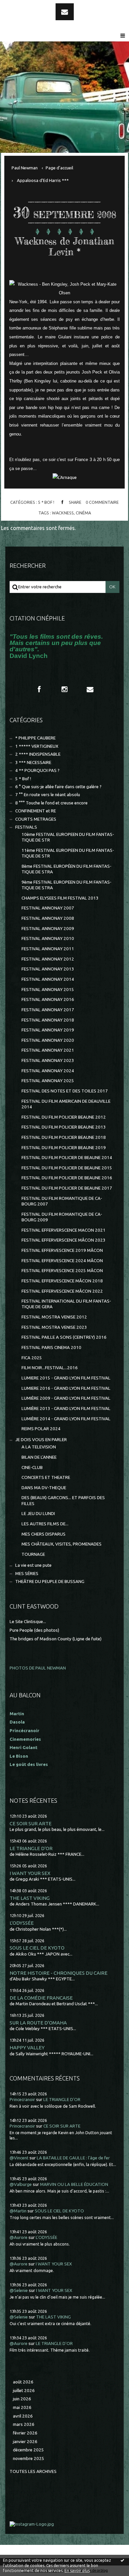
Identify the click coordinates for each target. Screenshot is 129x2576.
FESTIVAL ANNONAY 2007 (48, 908)
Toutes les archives (33, 2471)
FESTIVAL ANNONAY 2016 (48, 999)
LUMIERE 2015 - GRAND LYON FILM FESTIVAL (66, 1378)
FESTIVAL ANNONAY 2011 (48, 949)
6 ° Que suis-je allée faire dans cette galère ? (58, 787)
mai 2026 (22, 2407)
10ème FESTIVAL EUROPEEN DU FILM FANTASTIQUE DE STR (68, 837)
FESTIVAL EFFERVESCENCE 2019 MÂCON (62, 1250)
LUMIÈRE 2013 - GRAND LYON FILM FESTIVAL (66, 1408)
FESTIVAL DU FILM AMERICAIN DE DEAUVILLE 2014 (66, 1104)
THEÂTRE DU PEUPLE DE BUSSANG (50, 1581)
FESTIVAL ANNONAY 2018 (48, 1020)
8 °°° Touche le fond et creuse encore (51, 803)
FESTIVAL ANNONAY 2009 (48, 929)
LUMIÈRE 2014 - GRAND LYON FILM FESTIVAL (66, 1419)
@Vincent (19, 2158)
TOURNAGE (33, 1554)
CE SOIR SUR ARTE (31, 1823)
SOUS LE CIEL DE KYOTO (37, 1948)
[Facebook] (39, 689)
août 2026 (23, 2382)
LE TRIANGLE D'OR (31, 1848)
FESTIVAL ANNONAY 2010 (48, 938)
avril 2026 (23, 2416)
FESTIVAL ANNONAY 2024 (48, 1071)
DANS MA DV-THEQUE (44, 1488)
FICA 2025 (32, 1358)
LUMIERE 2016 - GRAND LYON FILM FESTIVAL (66, 1388)
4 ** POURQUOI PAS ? (37, 770)
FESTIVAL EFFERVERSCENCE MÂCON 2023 (64, 1240)
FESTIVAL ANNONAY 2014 (48, 979)
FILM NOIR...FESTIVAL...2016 (50, 1368)
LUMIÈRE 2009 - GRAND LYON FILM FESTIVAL (66, 1398)
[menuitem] (27, 168)
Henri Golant (23, 1748)
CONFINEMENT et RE (36, 811)
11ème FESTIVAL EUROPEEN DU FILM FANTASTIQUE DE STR (68, 853)
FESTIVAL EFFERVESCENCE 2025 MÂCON (62, 1271)
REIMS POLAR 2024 (41, 1429)
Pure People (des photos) (34, 1630)
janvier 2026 (25, 2442)
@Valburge (21, 2184)
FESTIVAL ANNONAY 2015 (48, 990)
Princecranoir (22, 2100)
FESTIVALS (26, 827)
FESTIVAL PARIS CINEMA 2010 (51, 1347)
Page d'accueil (59, 168)
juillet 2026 (24, 2391)
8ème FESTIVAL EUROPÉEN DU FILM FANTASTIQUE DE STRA (66, 869)
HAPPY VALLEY (27, 2048)
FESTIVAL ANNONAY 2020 (48, 1040)
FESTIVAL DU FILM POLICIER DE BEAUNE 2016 (67, 1178)
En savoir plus (77, 2571)
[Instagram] (64, 689)
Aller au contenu (23, 6)
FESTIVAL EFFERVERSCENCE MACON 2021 (64, 1230)
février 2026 (25, 2433)
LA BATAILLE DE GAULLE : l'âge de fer (73, 2158)
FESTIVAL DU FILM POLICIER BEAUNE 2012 (64, 1117)
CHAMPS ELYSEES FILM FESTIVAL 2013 (60, 898)
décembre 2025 (28, 2450)
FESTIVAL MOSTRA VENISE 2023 (54, 1327)
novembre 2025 (29, 2459)
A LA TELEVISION (39, 1447)
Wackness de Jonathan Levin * (65, 247)
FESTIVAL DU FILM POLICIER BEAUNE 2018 (64, 1137)
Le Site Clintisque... (28, 1622)
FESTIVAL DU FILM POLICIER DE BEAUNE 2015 (67, 1168)
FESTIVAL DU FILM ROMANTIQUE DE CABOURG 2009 (62, 1217)
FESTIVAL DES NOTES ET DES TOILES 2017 (65, 1091)
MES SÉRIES (27, 1574)
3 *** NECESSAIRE (33, 762)
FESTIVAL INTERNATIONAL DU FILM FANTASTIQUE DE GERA (66, 1304)
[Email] (65, 12)
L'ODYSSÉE (22, 1923)
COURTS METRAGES (36, 819)
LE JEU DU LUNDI (38, 1514)
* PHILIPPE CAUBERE (35, 738)
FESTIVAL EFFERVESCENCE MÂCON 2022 (62, 1291)
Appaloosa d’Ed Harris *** (43, 180)
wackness (63, 513)
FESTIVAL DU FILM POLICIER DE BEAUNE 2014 (67, 1158)
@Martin (18, 2211)
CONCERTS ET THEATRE (46, 1477)
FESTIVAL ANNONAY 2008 (48, 918)
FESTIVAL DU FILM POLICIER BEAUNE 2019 (64, 1148)
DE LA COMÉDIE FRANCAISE (41, 1998)
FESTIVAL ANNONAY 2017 (48, 1010)
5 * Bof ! (46, 502)
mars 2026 (24, 2424)
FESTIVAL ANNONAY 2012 (48, 959)
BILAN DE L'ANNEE (39, 1457)
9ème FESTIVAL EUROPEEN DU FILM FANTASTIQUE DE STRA (66, 885)
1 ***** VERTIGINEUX (37, 746)
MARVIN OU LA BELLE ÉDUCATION (74, 2184)
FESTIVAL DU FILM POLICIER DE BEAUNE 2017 (67, 1188)
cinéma (83, 513)
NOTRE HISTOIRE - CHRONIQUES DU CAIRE (59, 1973)
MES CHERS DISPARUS (43, 1534)
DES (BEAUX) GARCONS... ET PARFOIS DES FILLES (63, 1500)
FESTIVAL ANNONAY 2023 (48, 1060)
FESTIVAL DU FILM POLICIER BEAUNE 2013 (64, 1127)
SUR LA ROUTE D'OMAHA (38, 2023)
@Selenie (19, 2290)
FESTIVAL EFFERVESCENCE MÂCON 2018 (62, 1281)
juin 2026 (22, 2399)
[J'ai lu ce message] (122, 2560)
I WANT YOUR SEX (30, 1873)
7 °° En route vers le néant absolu (48, 795)
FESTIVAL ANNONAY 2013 (48, 969)
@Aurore (19, 2237)
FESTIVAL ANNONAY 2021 (48, 1050)
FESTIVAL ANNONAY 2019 (48, 1030)
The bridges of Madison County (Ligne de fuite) (56, 1639)
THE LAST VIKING (30, 1898)
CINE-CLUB (32, 1467)
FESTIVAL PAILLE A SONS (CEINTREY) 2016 (64, 1337)
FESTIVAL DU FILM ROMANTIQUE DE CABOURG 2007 (62, 1201)
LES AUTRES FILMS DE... (45, 1524)
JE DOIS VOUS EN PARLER (41, 1440)
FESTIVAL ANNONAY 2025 (48, 1081)
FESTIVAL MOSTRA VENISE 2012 (54, 1317)
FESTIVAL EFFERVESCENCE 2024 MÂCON (62, 1261)
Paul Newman (25, 168)
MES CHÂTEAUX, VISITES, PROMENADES (62, 1544)
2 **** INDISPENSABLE (38, 754)
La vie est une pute (33, 1565)
